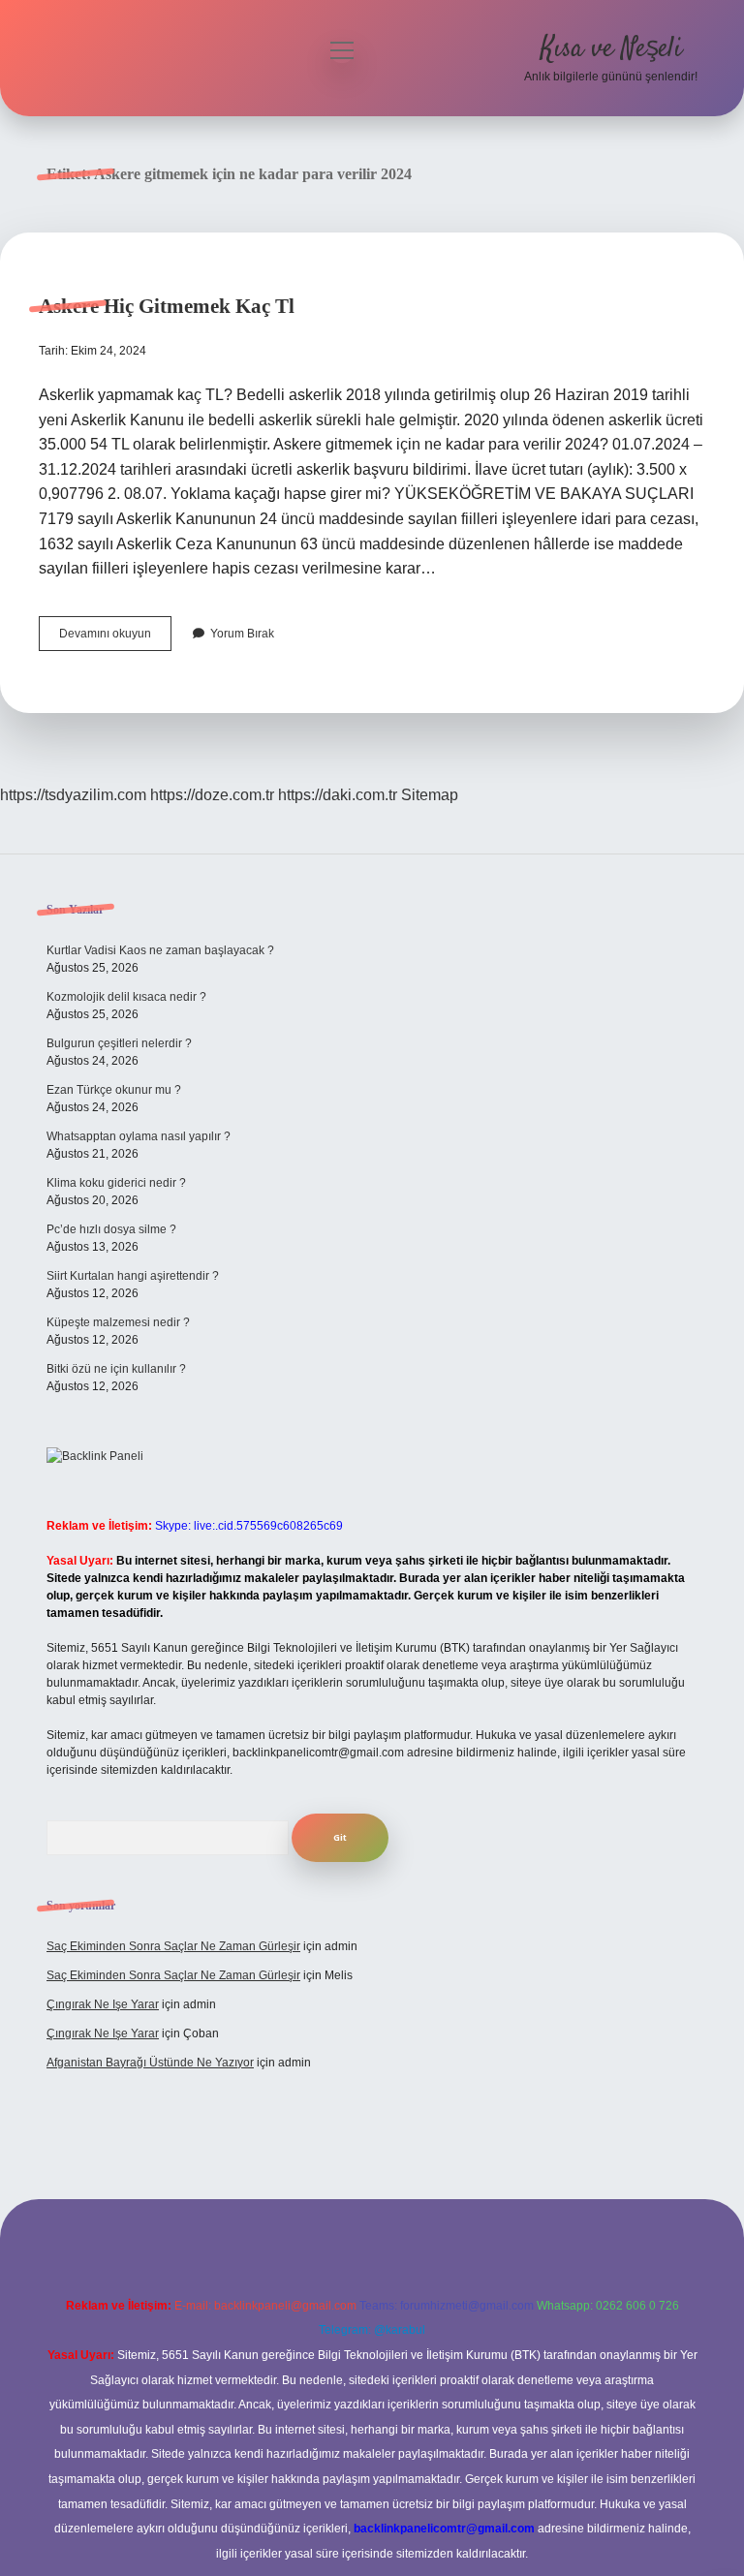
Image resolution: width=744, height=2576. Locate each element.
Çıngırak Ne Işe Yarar (103, 2004)
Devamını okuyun (115, 638)
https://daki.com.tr (338, 795)
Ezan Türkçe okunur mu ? (114, 1090)
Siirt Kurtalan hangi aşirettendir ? (133, 1276)
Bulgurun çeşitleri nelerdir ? (119, 1043)
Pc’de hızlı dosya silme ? (111, 1229)
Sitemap (430, 795)
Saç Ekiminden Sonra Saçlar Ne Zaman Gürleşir (173, 1946)
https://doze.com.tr (212, 795)
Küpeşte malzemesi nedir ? (118, 1322)
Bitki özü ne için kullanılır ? (116, 1369)
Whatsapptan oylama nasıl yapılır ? (139, 1136)
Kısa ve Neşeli (611, 49)
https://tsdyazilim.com (73, 795)
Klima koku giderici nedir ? (116, 1183)
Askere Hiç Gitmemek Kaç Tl (167, 306)
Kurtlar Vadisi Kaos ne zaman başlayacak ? (160, 950)
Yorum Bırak (242, 634)
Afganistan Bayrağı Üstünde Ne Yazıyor (150, 2063)
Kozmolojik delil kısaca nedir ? (126, 997)
